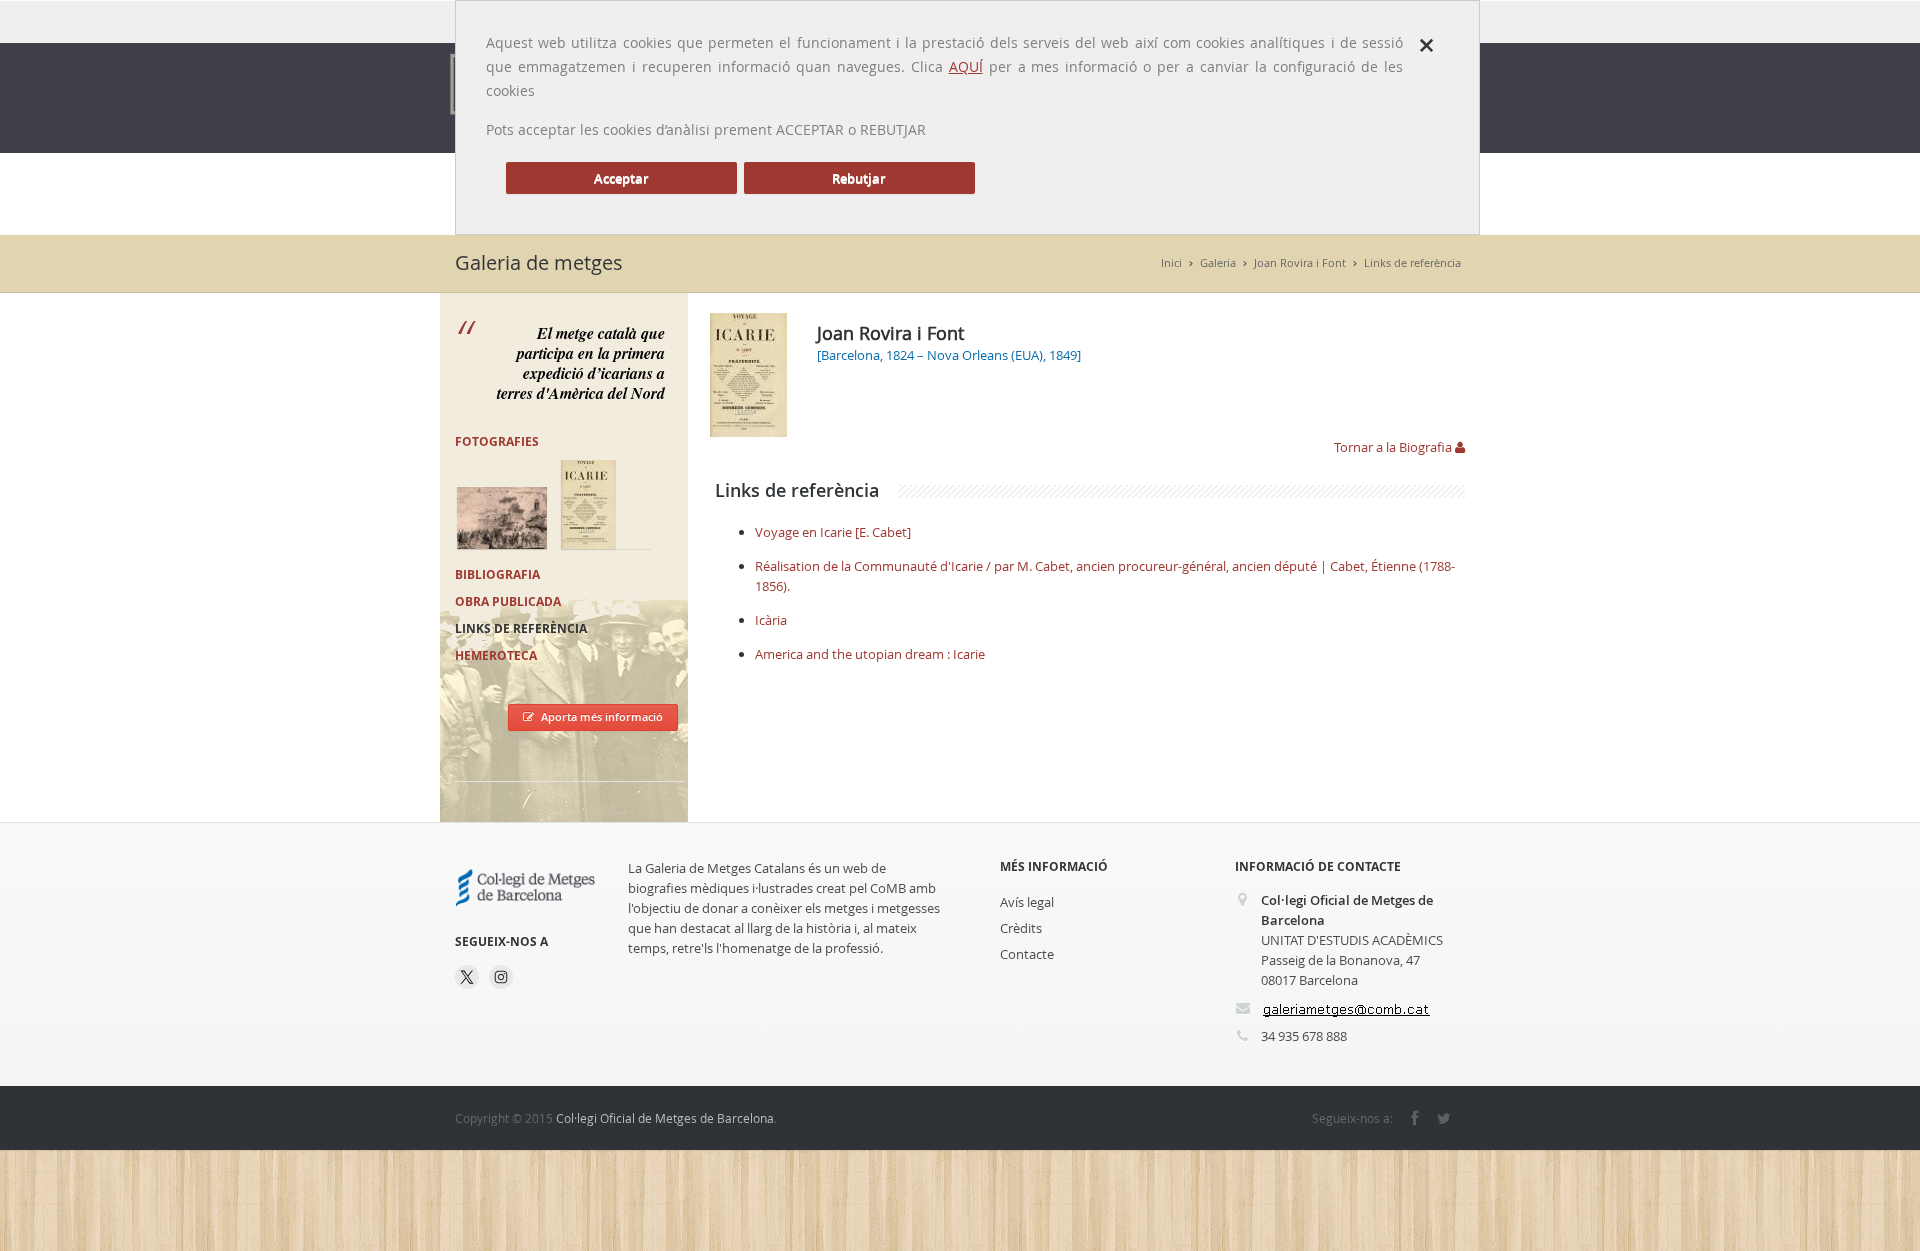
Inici (1171, 262)
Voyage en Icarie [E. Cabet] (833, 532)
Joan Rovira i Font (1300, 262)
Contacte (1027, 954)
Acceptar (621, 178)
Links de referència (1412, 262)
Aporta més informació (602, 716)
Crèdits (1021, 928)
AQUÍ (966, 66)
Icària (771, 620)
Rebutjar (859, 178)
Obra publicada (508, 601)
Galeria (1218, 262)
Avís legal (1027, 902)
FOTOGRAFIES (497, 441)
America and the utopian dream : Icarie (870, 654)
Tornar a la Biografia (1394, 447)
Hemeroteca (496, 655)
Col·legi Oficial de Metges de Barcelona (665, 1118)
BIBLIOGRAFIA (497, 574)
